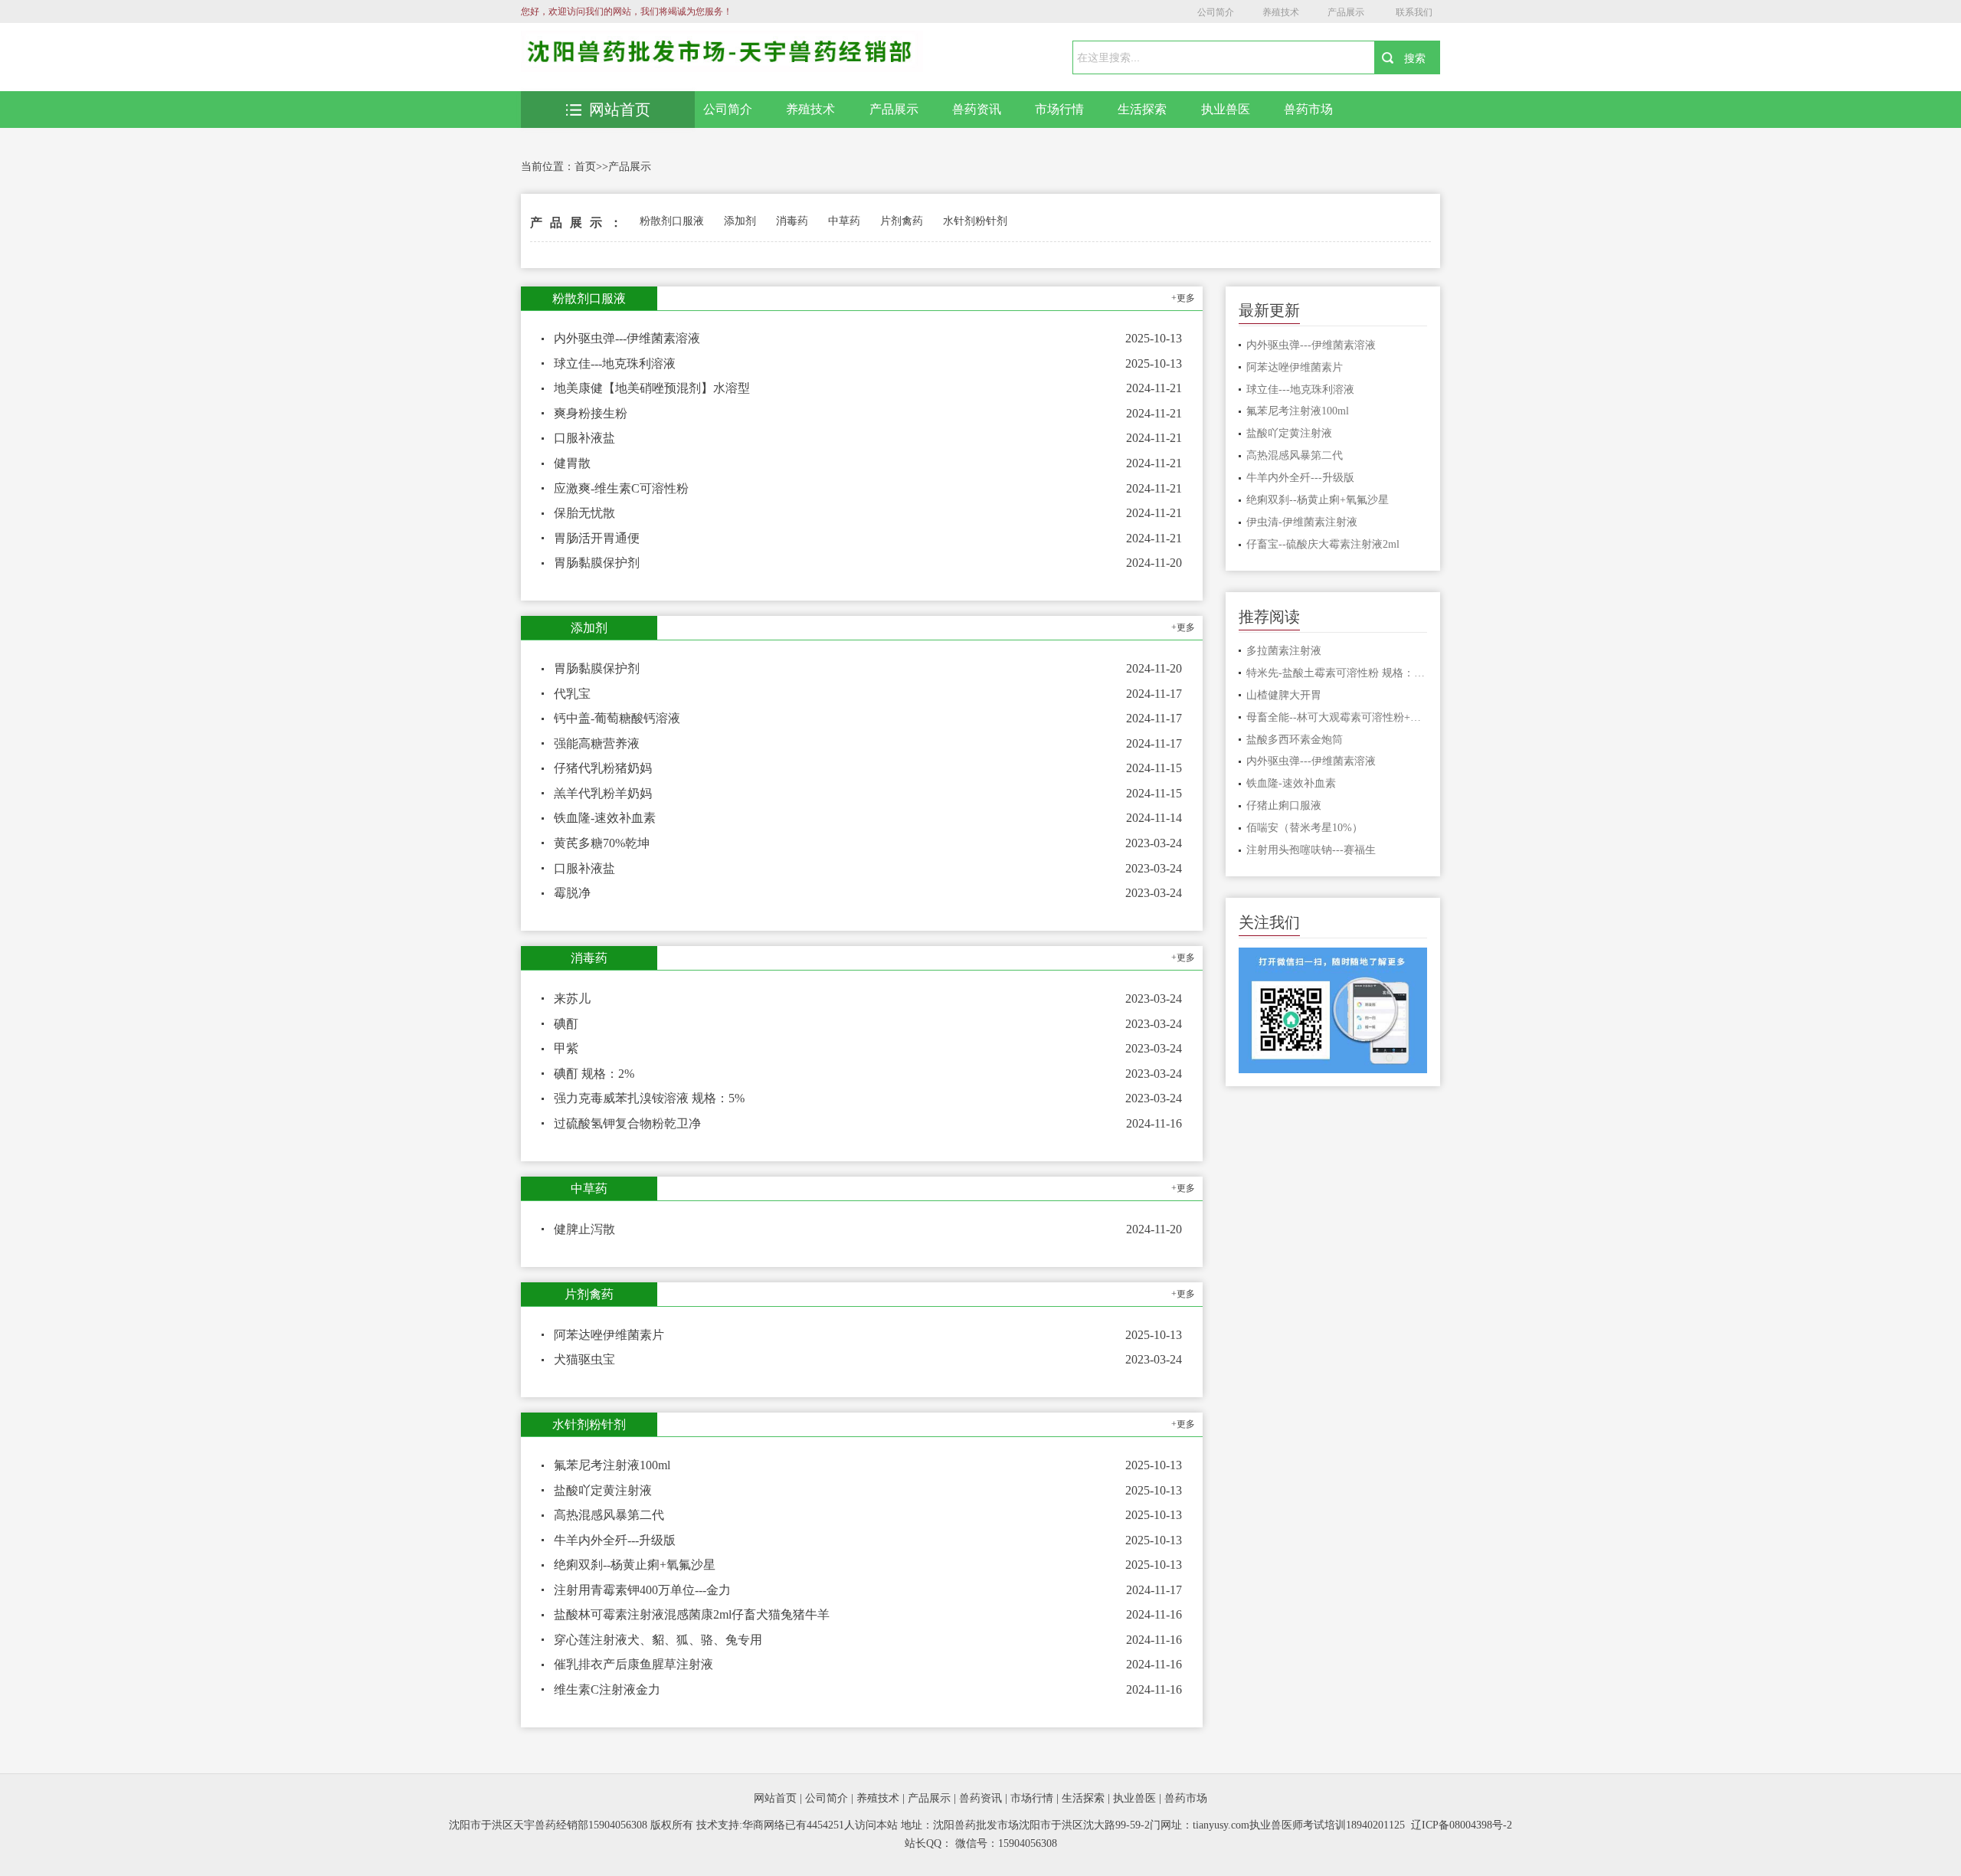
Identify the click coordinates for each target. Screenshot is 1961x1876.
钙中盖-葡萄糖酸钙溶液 (617, 718)
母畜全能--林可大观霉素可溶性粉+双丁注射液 (1337, 717)
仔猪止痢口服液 (1284, 805)
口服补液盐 (584, 438)
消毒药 (792, 221)
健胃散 (572, 463)
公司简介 (1216, 12)
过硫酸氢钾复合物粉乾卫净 (627, 1123)
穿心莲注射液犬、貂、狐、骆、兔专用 (658, 1640)
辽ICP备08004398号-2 (1462, 1825)
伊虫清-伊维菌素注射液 (1302, 522)
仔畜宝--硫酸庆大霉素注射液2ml (1323, 544)
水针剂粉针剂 (975, 221)
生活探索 (1142, 109)
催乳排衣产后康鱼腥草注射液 (633, 1664)
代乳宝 (572, 694)
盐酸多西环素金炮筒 (1295, 740)
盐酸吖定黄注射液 (603, 1490)
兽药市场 (1308, 109)
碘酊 (566, 1024)
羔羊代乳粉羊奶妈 (603, 793)
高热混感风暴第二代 (609, 1515)
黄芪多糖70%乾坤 (602, 843)
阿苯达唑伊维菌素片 (609, 1335)
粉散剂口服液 (672, 221)
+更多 (1183, 298)
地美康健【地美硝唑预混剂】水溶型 (652, 388)
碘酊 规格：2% (594, 1074)
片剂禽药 (902, 221)
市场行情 (1059, 109)
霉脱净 (572, 893)
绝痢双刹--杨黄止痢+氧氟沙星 (635, 1565)
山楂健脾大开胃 (1284, 695)
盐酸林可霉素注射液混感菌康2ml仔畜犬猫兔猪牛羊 (692, 1614)
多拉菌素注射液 (1284, 651)
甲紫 (566, 1048)
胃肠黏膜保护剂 (597, 563)
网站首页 (620, 110)
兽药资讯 (977, 109)
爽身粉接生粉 (591, 413)
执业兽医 (1226, 109)
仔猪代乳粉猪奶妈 (603, 768)
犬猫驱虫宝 (584, 1359)
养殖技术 (1281, 12)
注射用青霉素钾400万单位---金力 (642, 1590)
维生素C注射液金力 (607, 1689)
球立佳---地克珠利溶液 (615, 363)
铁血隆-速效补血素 (605, 818)
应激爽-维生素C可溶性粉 (621, 488)
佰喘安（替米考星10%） (1305, 828)
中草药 (844, 221)
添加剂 (740, 221)
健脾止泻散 (584, 1229)
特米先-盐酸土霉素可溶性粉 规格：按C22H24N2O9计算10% (1337, 673)
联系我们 (1414, 12)
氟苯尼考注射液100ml (612, 1465)
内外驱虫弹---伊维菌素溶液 (627, 338)
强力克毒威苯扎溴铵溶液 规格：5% (649, 1098)
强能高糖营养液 (597, 743)
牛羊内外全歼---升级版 (615, 1540)
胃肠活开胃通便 (597, 538)
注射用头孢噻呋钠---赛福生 (1311, 850)
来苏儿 (572, 999)
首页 (585, 167)
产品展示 (1346, 12)
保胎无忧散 (584, 513)
